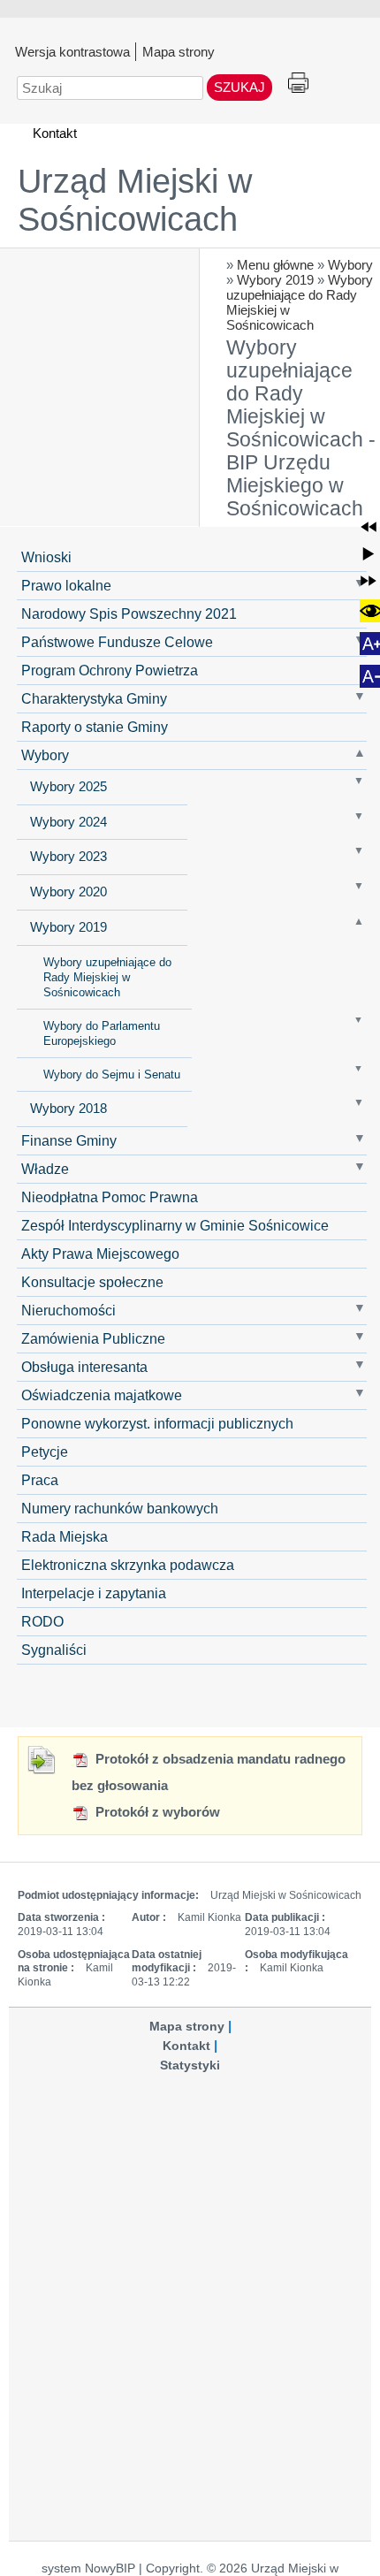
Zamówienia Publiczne (93, 1338)
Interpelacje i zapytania (94, 1593)
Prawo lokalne (66, 585)
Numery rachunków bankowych (120, 1508)
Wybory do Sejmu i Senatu (112, 1075)
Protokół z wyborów (156, 1812)
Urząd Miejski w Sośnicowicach (135, 200)
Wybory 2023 (68, 857)
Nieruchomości (68, 1310)
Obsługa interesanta (84, 1367)
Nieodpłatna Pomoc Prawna (110, 1197)
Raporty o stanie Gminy (95, 727)
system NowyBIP (88, 2568)
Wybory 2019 (275, 280)
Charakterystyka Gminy (94, 698)
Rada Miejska (65, 1536)
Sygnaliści (54, 1650)
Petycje (45, 1452)
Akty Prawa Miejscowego (100, 1254)
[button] (369, 527)
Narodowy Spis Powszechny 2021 (129, 614)
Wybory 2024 (68, 822)
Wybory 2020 (68, 892)
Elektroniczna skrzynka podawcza (128, 1565)
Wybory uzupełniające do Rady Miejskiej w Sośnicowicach (107, 977)
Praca (40, 1480)
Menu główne (275, 265)
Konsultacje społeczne (92, 1282)
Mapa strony (179, 51)
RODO (42, 1621)
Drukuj (298, 84)
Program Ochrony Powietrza (110, 670)
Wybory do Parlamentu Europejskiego (102, 1033)
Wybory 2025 (68, 787)
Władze (45, 1169)
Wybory (350, 265)
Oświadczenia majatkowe (102, 1395)
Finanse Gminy (69, 1140)
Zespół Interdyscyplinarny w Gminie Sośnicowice (175, 1225)
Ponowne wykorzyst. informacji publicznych (157, 1423)
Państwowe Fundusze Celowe (117, 642)
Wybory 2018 (68, 1109)
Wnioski (46, 557)
